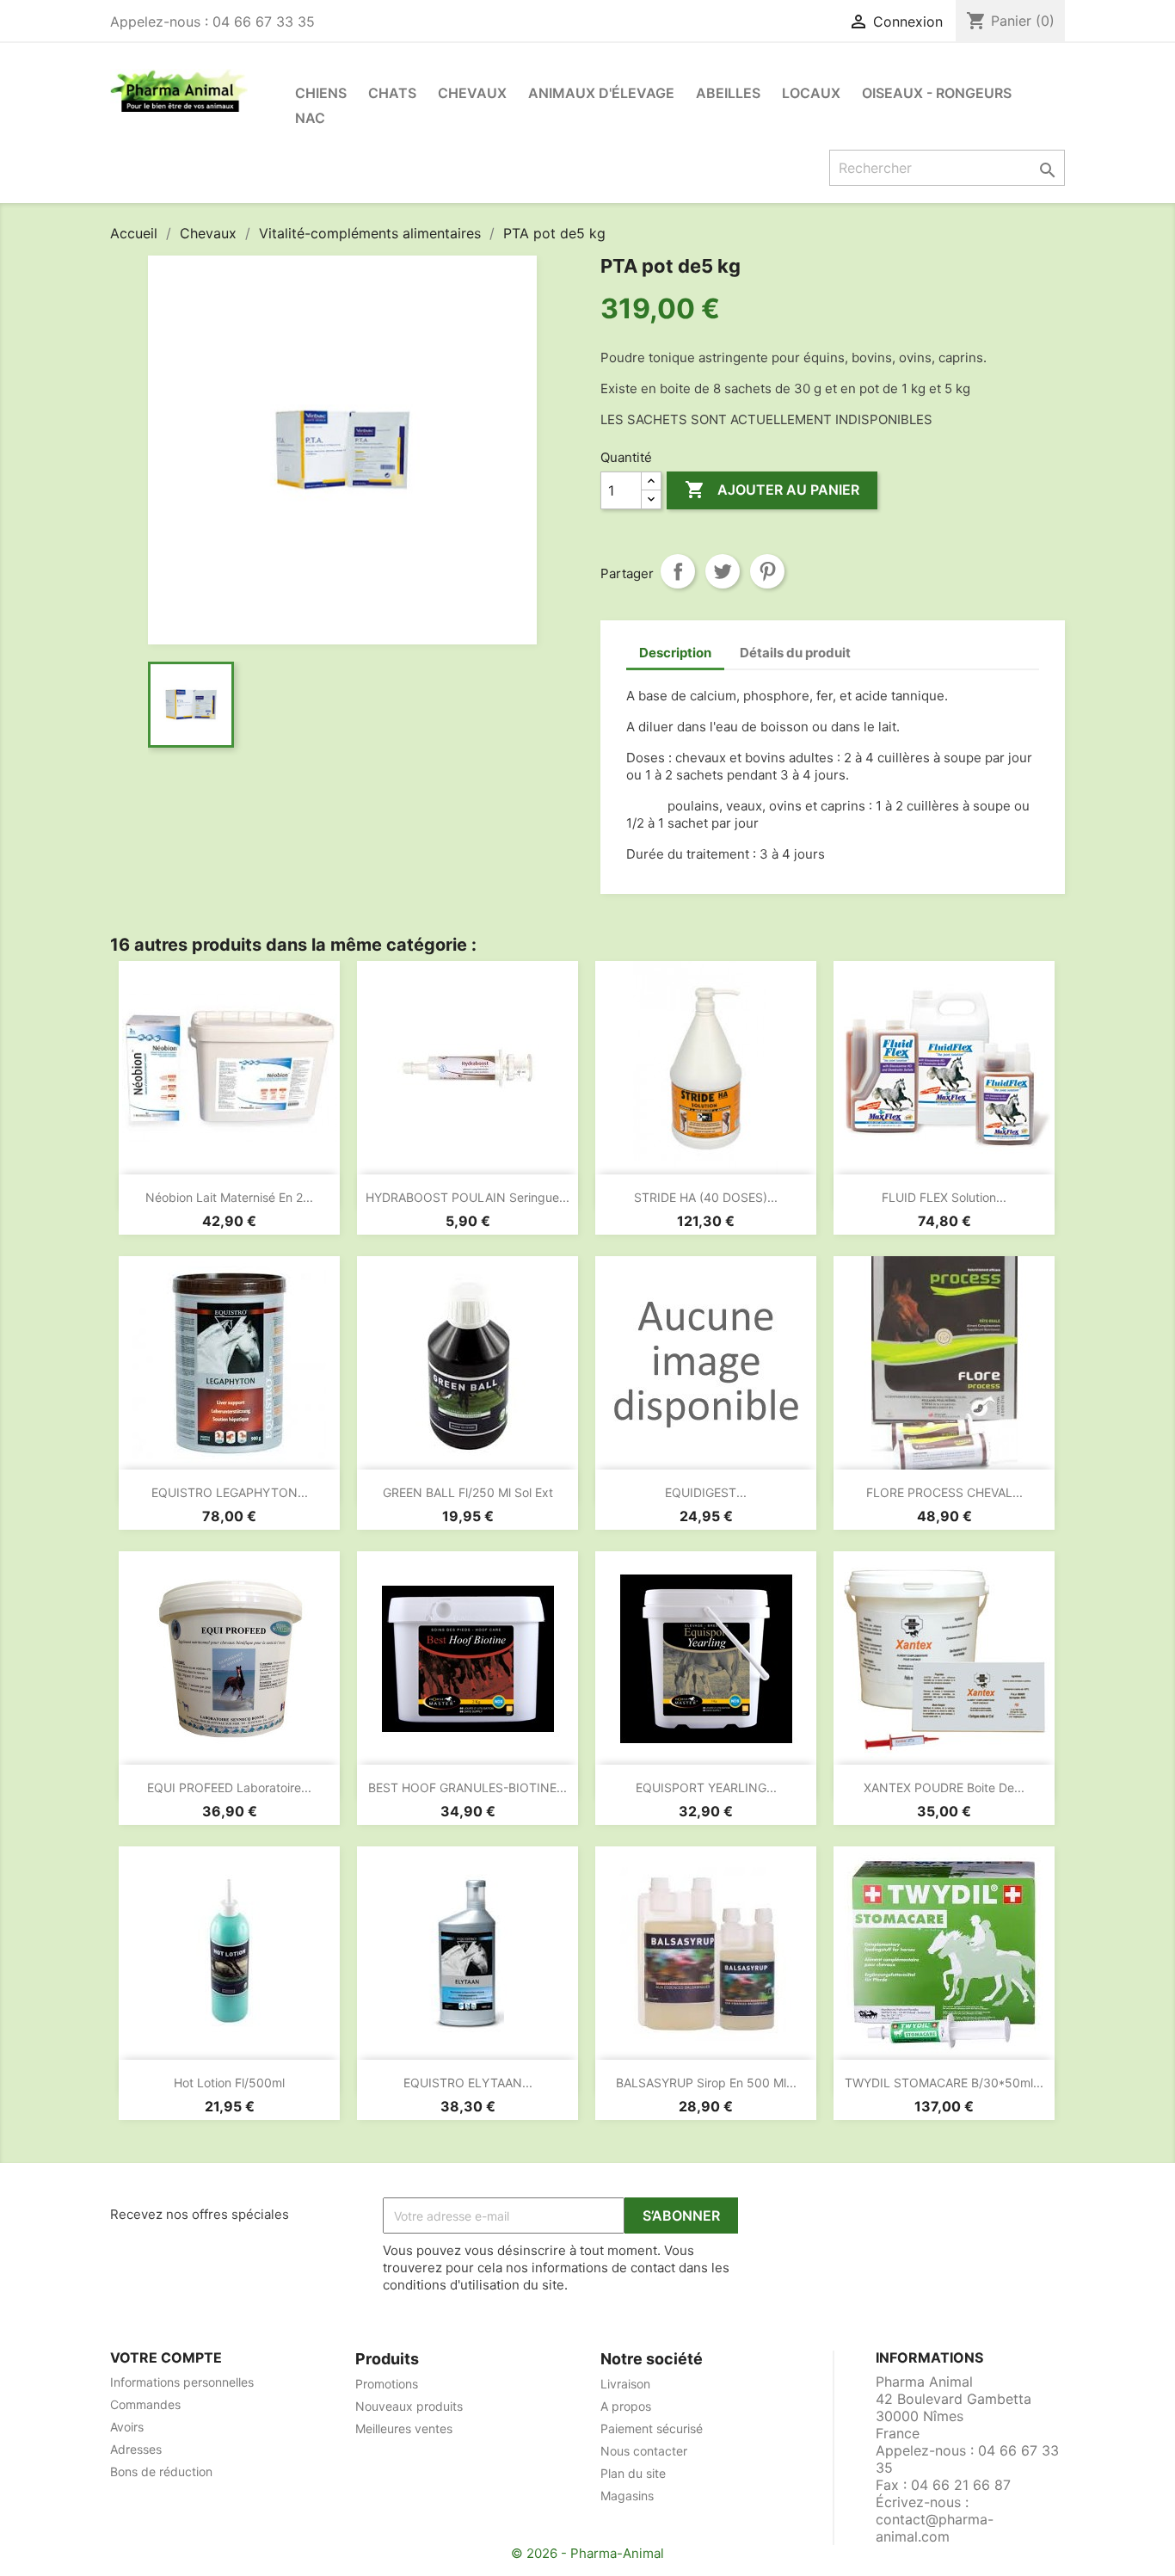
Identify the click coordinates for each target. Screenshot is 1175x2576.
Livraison (625, 2384)
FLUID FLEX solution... (944, 1197)
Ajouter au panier (772, 490)
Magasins (627, 2496)
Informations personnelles (182, 2382)
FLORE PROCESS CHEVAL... (944, 1492)
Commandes (145, 2404)
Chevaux (472, 93)
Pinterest (767, 571)
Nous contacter (644, 2451)
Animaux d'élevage (601, 93)
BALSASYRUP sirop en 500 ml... (706, 2083)
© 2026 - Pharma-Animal (587, 2553)
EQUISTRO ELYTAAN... (468, 2083)
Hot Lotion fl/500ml (229, 2083)
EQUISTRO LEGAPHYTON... (230, 1492)
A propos (626, 2406)
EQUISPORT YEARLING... (706, 1787)
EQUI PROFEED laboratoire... (229, 1787)
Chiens (321, 93)
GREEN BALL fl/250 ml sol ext (468, 1492)
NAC (310, 118)
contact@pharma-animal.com (935, 2528)
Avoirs (127, 2427)
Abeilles (728, 93)
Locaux (811, 93)
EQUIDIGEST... (706, 1492)
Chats (392, 93)
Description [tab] (675, 653)
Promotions (387, 2384)
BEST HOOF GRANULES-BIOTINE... (468, 1787)
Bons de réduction (161, 2471)
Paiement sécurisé (652, 2428)
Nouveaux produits (409, 2406)
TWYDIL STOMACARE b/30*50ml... (944, 2083)
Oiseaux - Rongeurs (937, 93)
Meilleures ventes (404, 2428)
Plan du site (633, 2473)
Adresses (136, 2449)
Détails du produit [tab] (795, 653)
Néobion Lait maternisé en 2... (229, 1197)
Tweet (723, 571)
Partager (678, 571)
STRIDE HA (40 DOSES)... (706, 1197)
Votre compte (166, 2357)
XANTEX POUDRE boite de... (944, 1787)
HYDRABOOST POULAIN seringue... (468, 1197)
